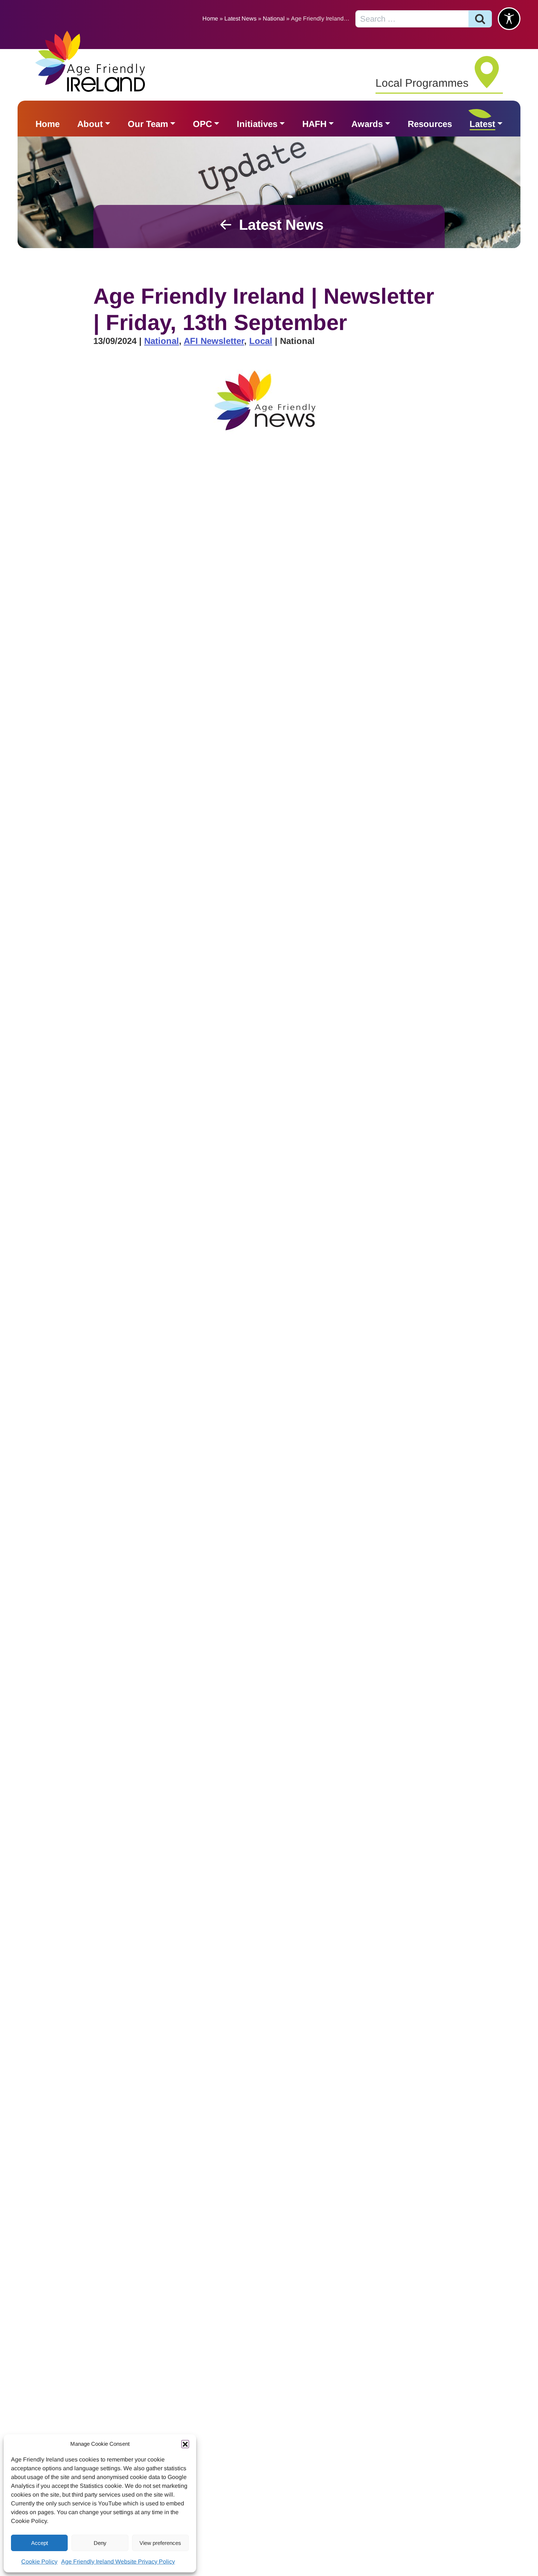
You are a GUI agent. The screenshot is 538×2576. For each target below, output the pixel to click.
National (274, 18)
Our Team (148, 124)
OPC (202, 124)
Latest (482, 124)
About (90, 124)
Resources (430, 124)
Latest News (240, 18)
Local (261, 341)
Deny (100, 2543)
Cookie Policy (39, 2562)
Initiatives (257, 124)
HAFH (314, 124)
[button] (185, 2444)
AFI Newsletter (214, 341)
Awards (367, 124)
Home (210, 18)
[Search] (480, 19)
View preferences (160, 2543)
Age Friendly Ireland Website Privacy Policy (118, 2562)
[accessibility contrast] (509, 19)
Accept (40, 2543)
